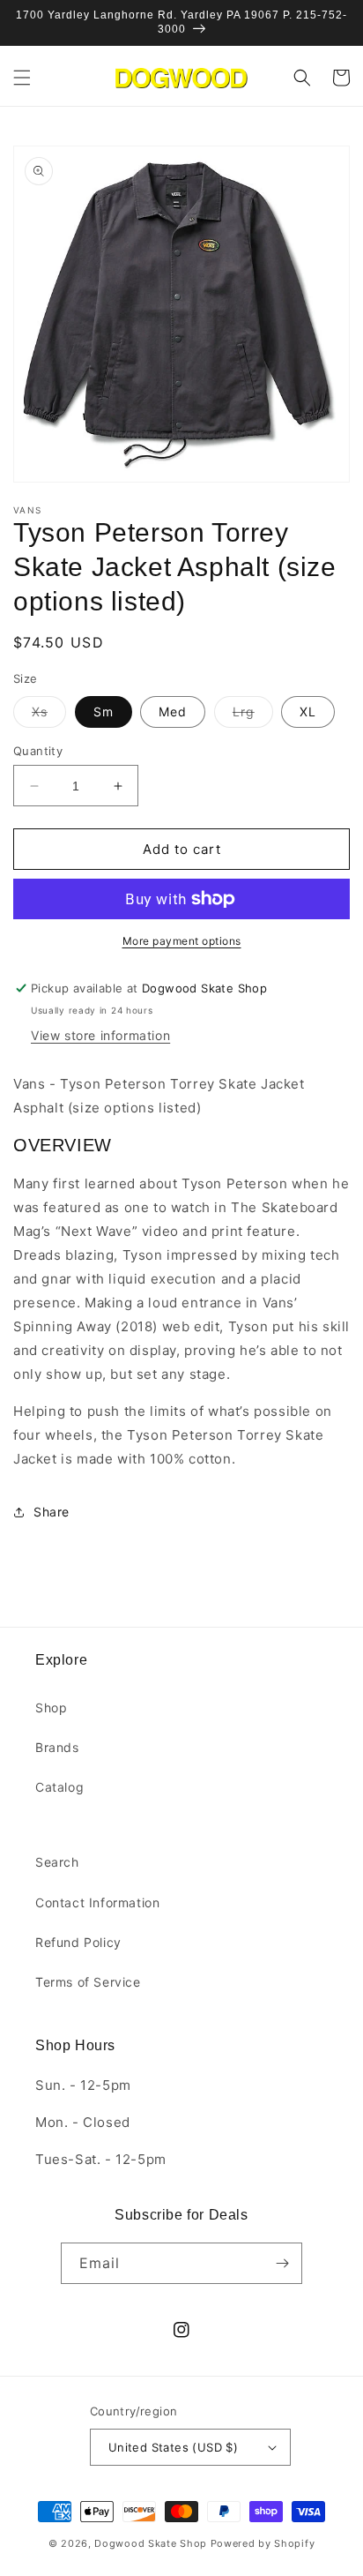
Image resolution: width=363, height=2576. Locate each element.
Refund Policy (78, 1942)
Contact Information (97, 1902)
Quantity (38, 751)
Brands (57, 1747)
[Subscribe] (282, 2263)
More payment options (182, 941)
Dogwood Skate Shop (151, 2543)
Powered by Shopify (263, 2543)
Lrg (253, 715)
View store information (100, 1035)
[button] (22, 78)
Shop (51, 1707)
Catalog (59, 1787)
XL (308, 711)
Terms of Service (88, 1982)
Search (57, 1862)
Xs (49, 715)
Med (173, 711)
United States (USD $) (173, 2447)
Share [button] (52, 1512)
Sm (104, 711)
